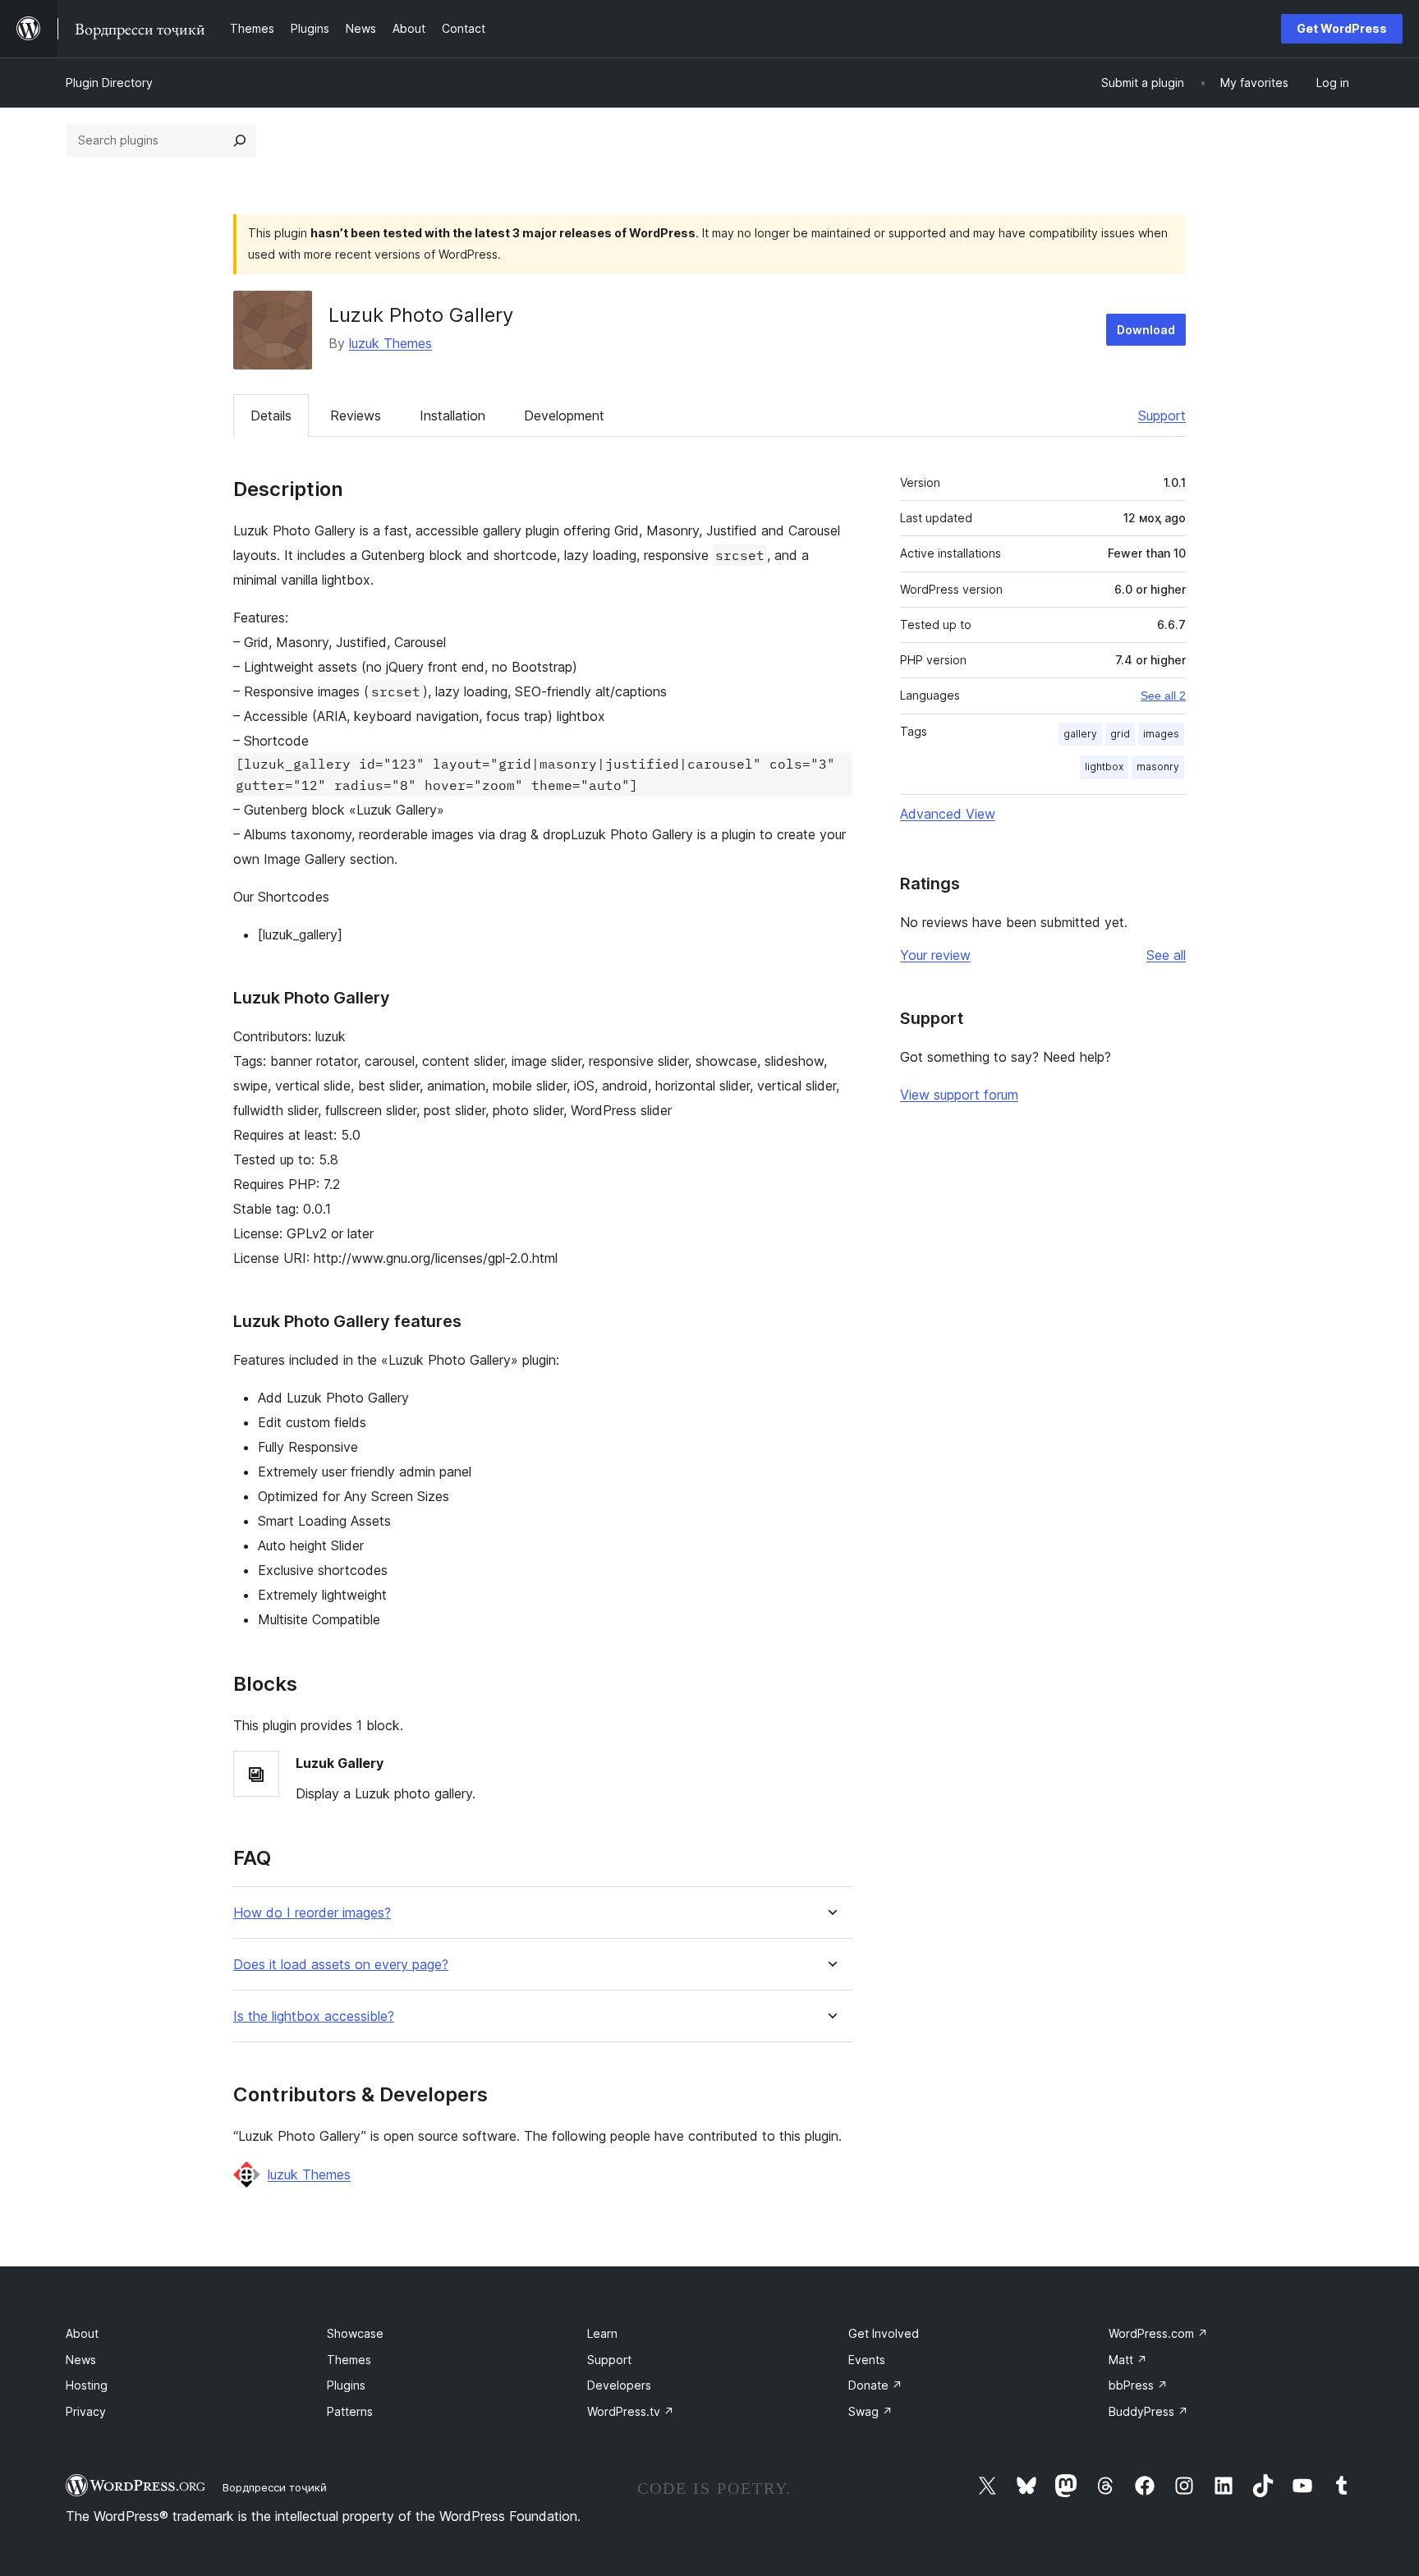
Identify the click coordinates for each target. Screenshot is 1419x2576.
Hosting (87, 2385)
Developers (619, 2385)
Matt (1128, 2360)
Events (867, 2360)
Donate (875, 2385)
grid (1120, 734)
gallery (1080, 734)
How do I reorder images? (312, 1913)
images (1161, 734)
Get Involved (884, 2333)
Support (1162, 416)
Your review (935, 955)
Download (1146, 330)
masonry (1158, 767)
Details (271, 416)
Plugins (346, 2385)
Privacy (86, 2411)
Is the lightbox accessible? (314, 2016)
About (82, 2333)
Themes (349, 2360)
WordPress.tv (631, 2411)
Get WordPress (1342, 28)
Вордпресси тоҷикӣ (275, 2487)
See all (1166, 955)
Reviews (356, 416)
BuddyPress (1148, 2411)
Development (564, 416)
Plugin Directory (109, 83)
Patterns (350, 2411)
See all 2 (1163, 696)
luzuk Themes (390, 343)
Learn (602, 2333)
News (81, 2360)
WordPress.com (1158, 2333)
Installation (452, 416)
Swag (870, 2411)
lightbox (1104, 767)
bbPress (1138, 2385)
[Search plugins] (240, 140)
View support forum (959, 1095)
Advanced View (948, 814)
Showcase (355, 2333)
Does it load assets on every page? (341, 1965)
